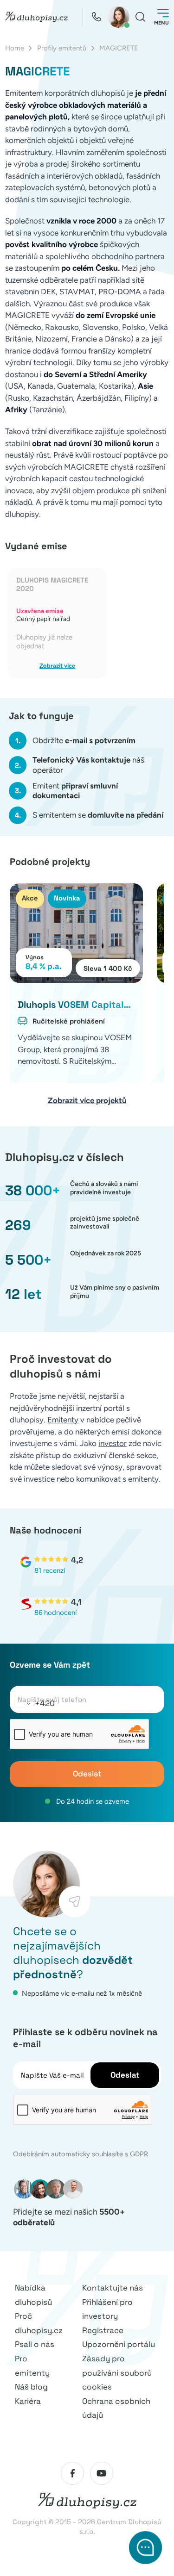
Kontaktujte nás (113, 2288)
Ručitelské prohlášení (69, 1021)
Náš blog (31, 2387)
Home (15, 48)
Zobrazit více (57, 666)
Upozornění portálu (119, 2344)
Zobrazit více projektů (87, 1100)
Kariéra (28, 2401)
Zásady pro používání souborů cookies (117, 2373)
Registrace (103, 2330)
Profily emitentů (62, 48)
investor (113, 1443)
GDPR (139, 2154)
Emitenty (63, 1420)
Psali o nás (35, 2344)
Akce (30, 898)
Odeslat (87, 1774)
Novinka (67, 898)
